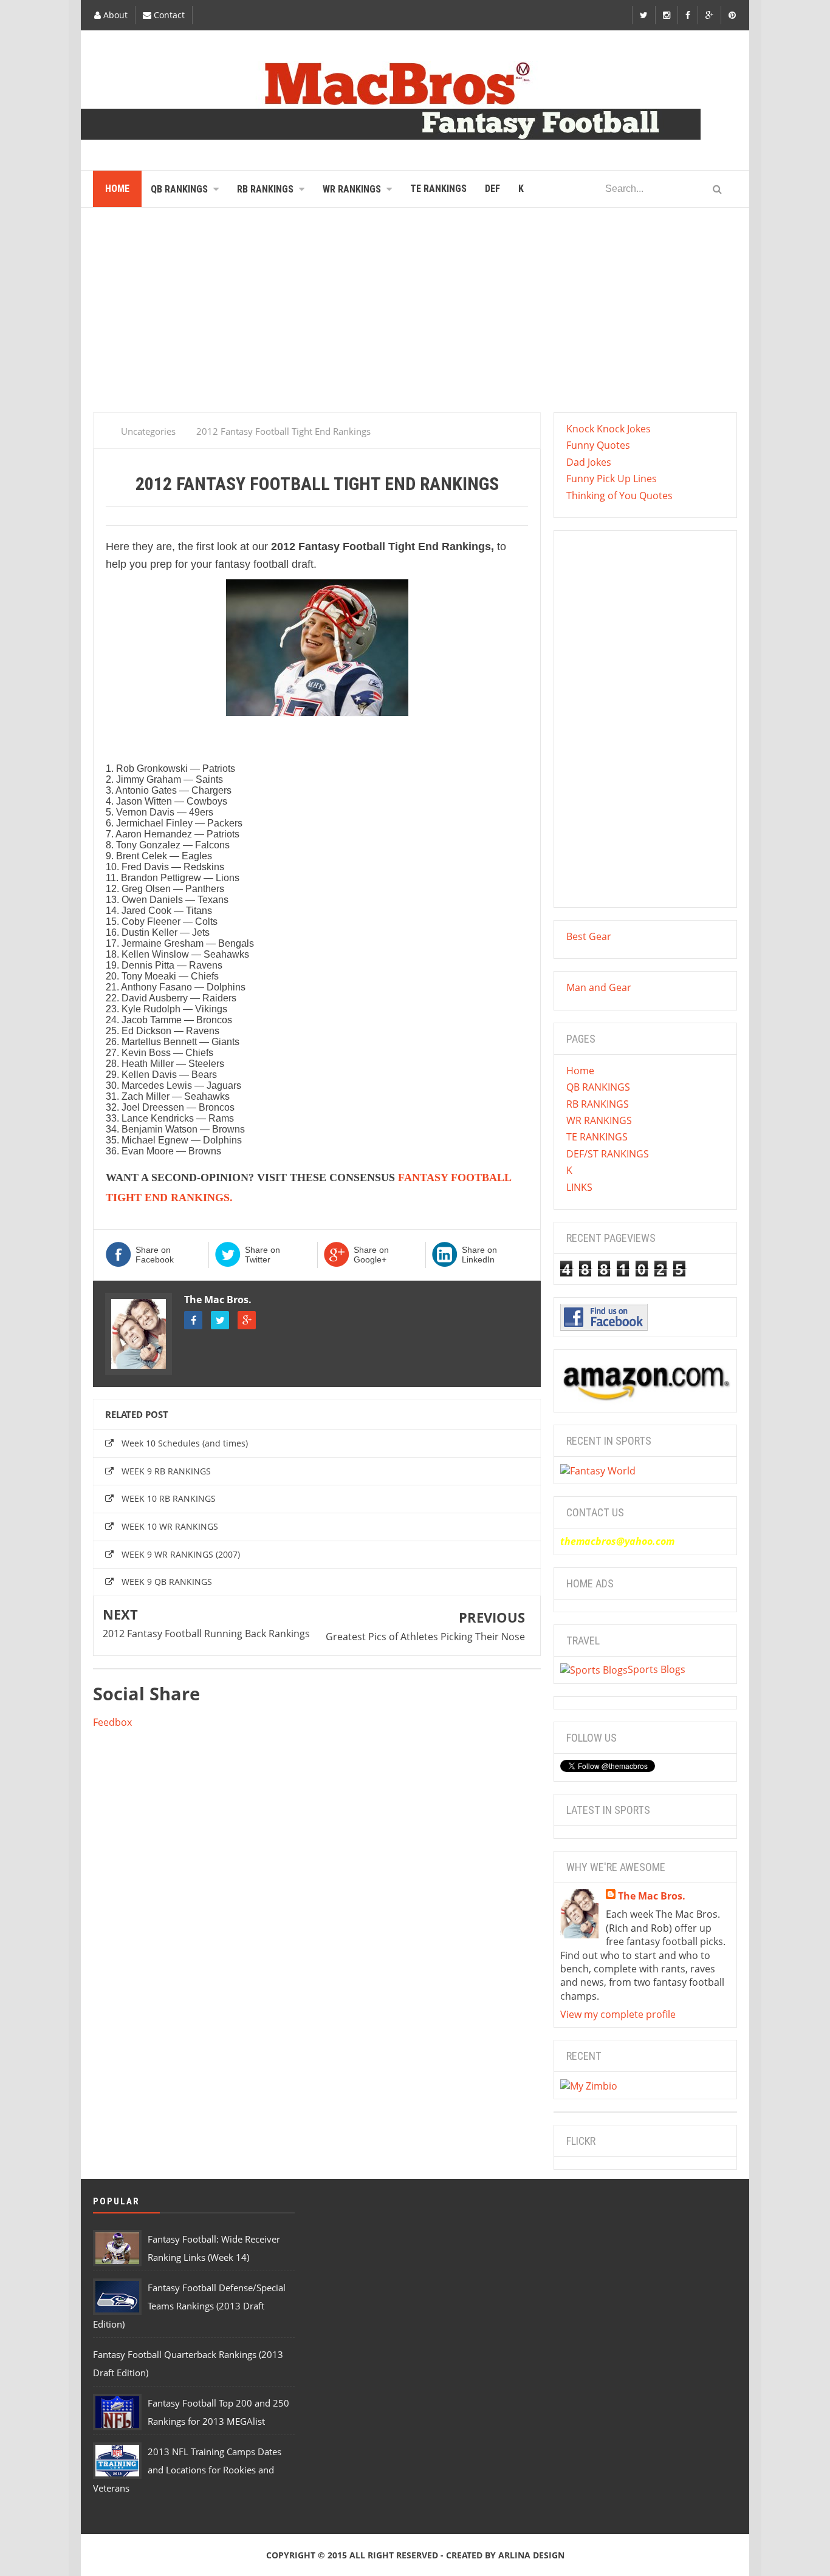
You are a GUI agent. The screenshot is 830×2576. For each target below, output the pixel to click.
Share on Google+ (371, 1255)
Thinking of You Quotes (619, 496)
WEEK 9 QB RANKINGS (167, 1582)
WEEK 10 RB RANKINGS (169, 1498)
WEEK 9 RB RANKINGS (166, 1471)
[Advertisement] (415, 315)
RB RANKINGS (598, 1104)
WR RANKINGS (599, 1120)
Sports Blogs (657, 1669)
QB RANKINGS (598, 1087)
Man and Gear (599, 987)
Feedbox (112, 1722)
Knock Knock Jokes (609, 429)
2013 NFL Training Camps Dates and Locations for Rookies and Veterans (187, 2470)
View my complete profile (618, 2014)
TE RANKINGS (597, 1137)
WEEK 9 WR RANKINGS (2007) (181, 1554)
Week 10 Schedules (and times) (185, 1443)
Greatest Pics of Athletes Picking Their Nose (425, 1637)
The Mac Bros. (218, 1300)
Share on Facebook (155, 1255)
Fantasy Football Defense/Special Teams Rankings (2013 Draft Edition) (189, 2306)
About (114, 15)
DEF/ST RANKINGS (608, 1154)
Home (580, 1071)
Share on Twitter (262, 1255)
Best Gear (589, 936)
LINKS (579, 1187)
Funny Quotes (598, 445)
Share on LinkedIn (479, 1255)
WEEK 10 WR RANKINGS (170, 1526)
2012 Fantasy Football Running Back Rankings (206, 1634)
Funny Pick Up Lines (612, 479)
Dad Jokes (589, 462)
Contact (168, 15)
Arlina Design (531, 2555)
